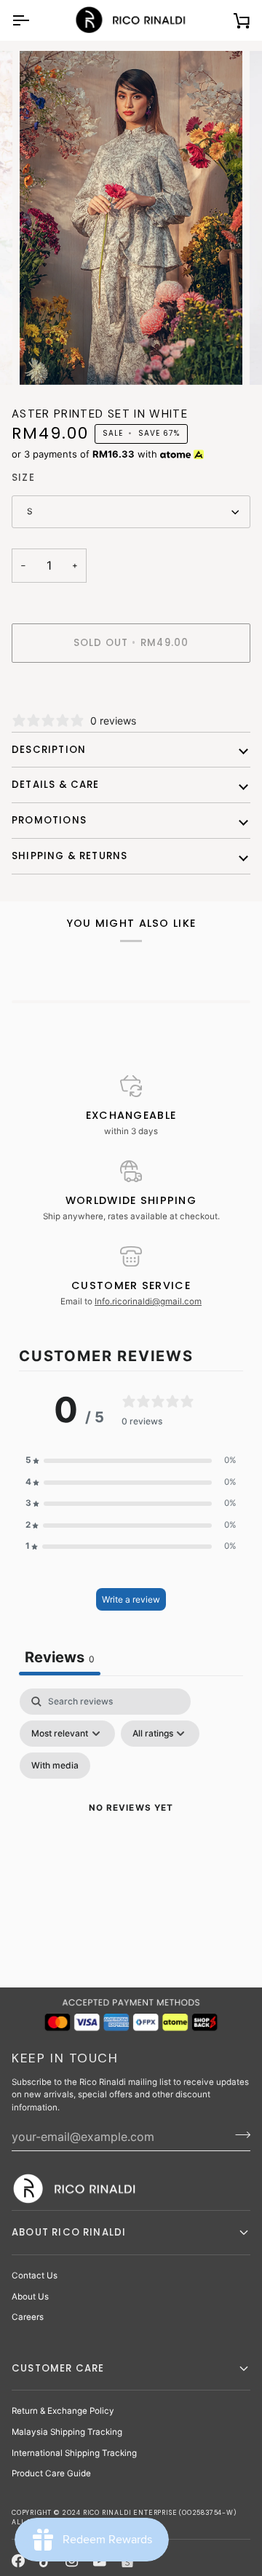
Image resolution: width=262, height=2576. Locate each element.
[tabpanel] (131, 1826)
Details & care (56, 785)
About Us (30, 2297)
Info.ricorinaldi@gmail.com (148, 1301)
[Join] (238, 2134)
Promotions (49, 820)
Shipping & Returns (70, 856)
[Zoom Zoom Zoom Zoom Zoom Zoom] (131, 218)
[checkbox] (55, 1766)
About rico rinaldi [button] (69, 2232)
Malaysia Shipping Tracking (67, 2432)
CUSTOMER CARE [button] (58, 2368)
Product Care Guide (51, 2473)
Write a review (131, 1599)
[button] (131, 1461)
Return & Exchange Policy (63, 2411)
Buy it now (131, 693)
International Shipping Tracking (74, 2453)
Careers (28, 2317)
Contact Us (35, 2276)
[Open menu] (33, 20)
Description (49, 750)
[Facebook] (18, 2561)
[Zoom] (47, 358)
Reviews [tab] (60, 1657)
